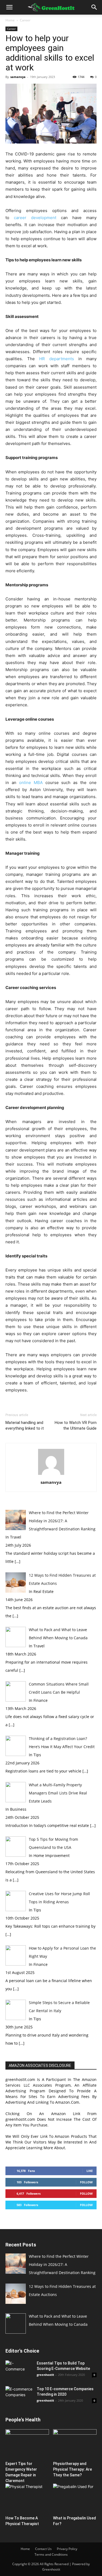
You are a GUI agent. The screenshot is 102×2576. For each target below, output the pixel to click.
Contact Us (43, 2549)
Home (10, 20)
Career (25, 20)
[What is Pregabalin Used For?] (75, 2499)
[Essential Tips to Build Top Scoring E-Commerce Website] (19, 2370)
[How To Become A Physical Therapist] (27, 2499)
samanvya (18, 77)
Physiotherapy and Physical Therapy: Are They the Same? (72, 2469)
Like (90, 2171)
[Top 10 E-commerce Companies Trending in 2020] (19, 2394)
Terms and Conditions (51, 2554)
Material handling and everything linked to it (25, 1425)
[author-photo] (51, 1475)
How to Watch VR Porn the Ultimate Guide (76, 1425)
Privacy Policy (67, 2549)
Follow (86, 2182)
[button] (9, 7)
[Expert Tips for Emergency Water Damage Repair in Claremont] (27, 2444)
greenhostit (45, 2375)
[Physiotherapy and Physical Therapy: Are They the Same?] (75, 2444)
